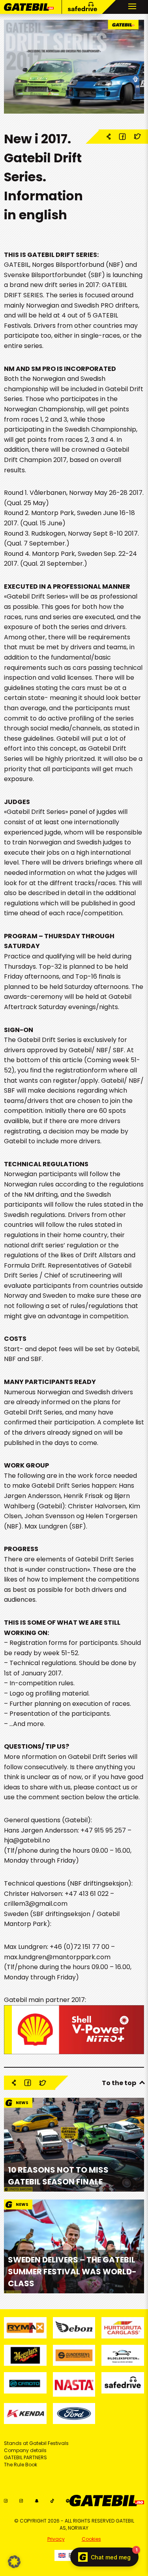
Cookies (91, 2539)
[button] (14, 2562)
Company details (25, 2450)
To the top (119, 2083)
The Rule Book (21, 2465)
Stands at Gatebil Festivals (36, 2443)
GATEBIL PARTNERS (25, 2457)
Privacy (56, 2539)
